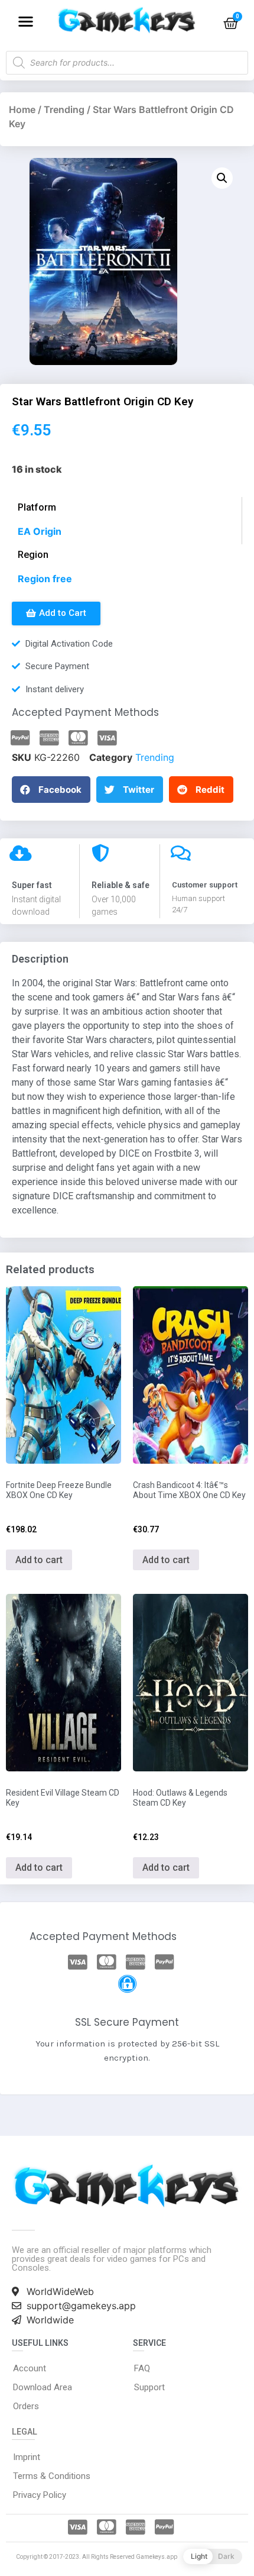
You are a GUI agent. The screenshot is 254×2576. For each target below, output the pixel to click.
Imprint (27, 2457)
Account (30, 2368)
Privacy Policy (40, 2495)
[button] (26, 21)
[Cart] (231, 23)
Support (149, 2387)
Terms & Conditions (52, 2476)
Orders (26, 2406)
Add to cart (39, 1560)
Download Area (43, 2387)
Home (22, 109)
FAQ (142, 2368)
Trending (64, 109)
